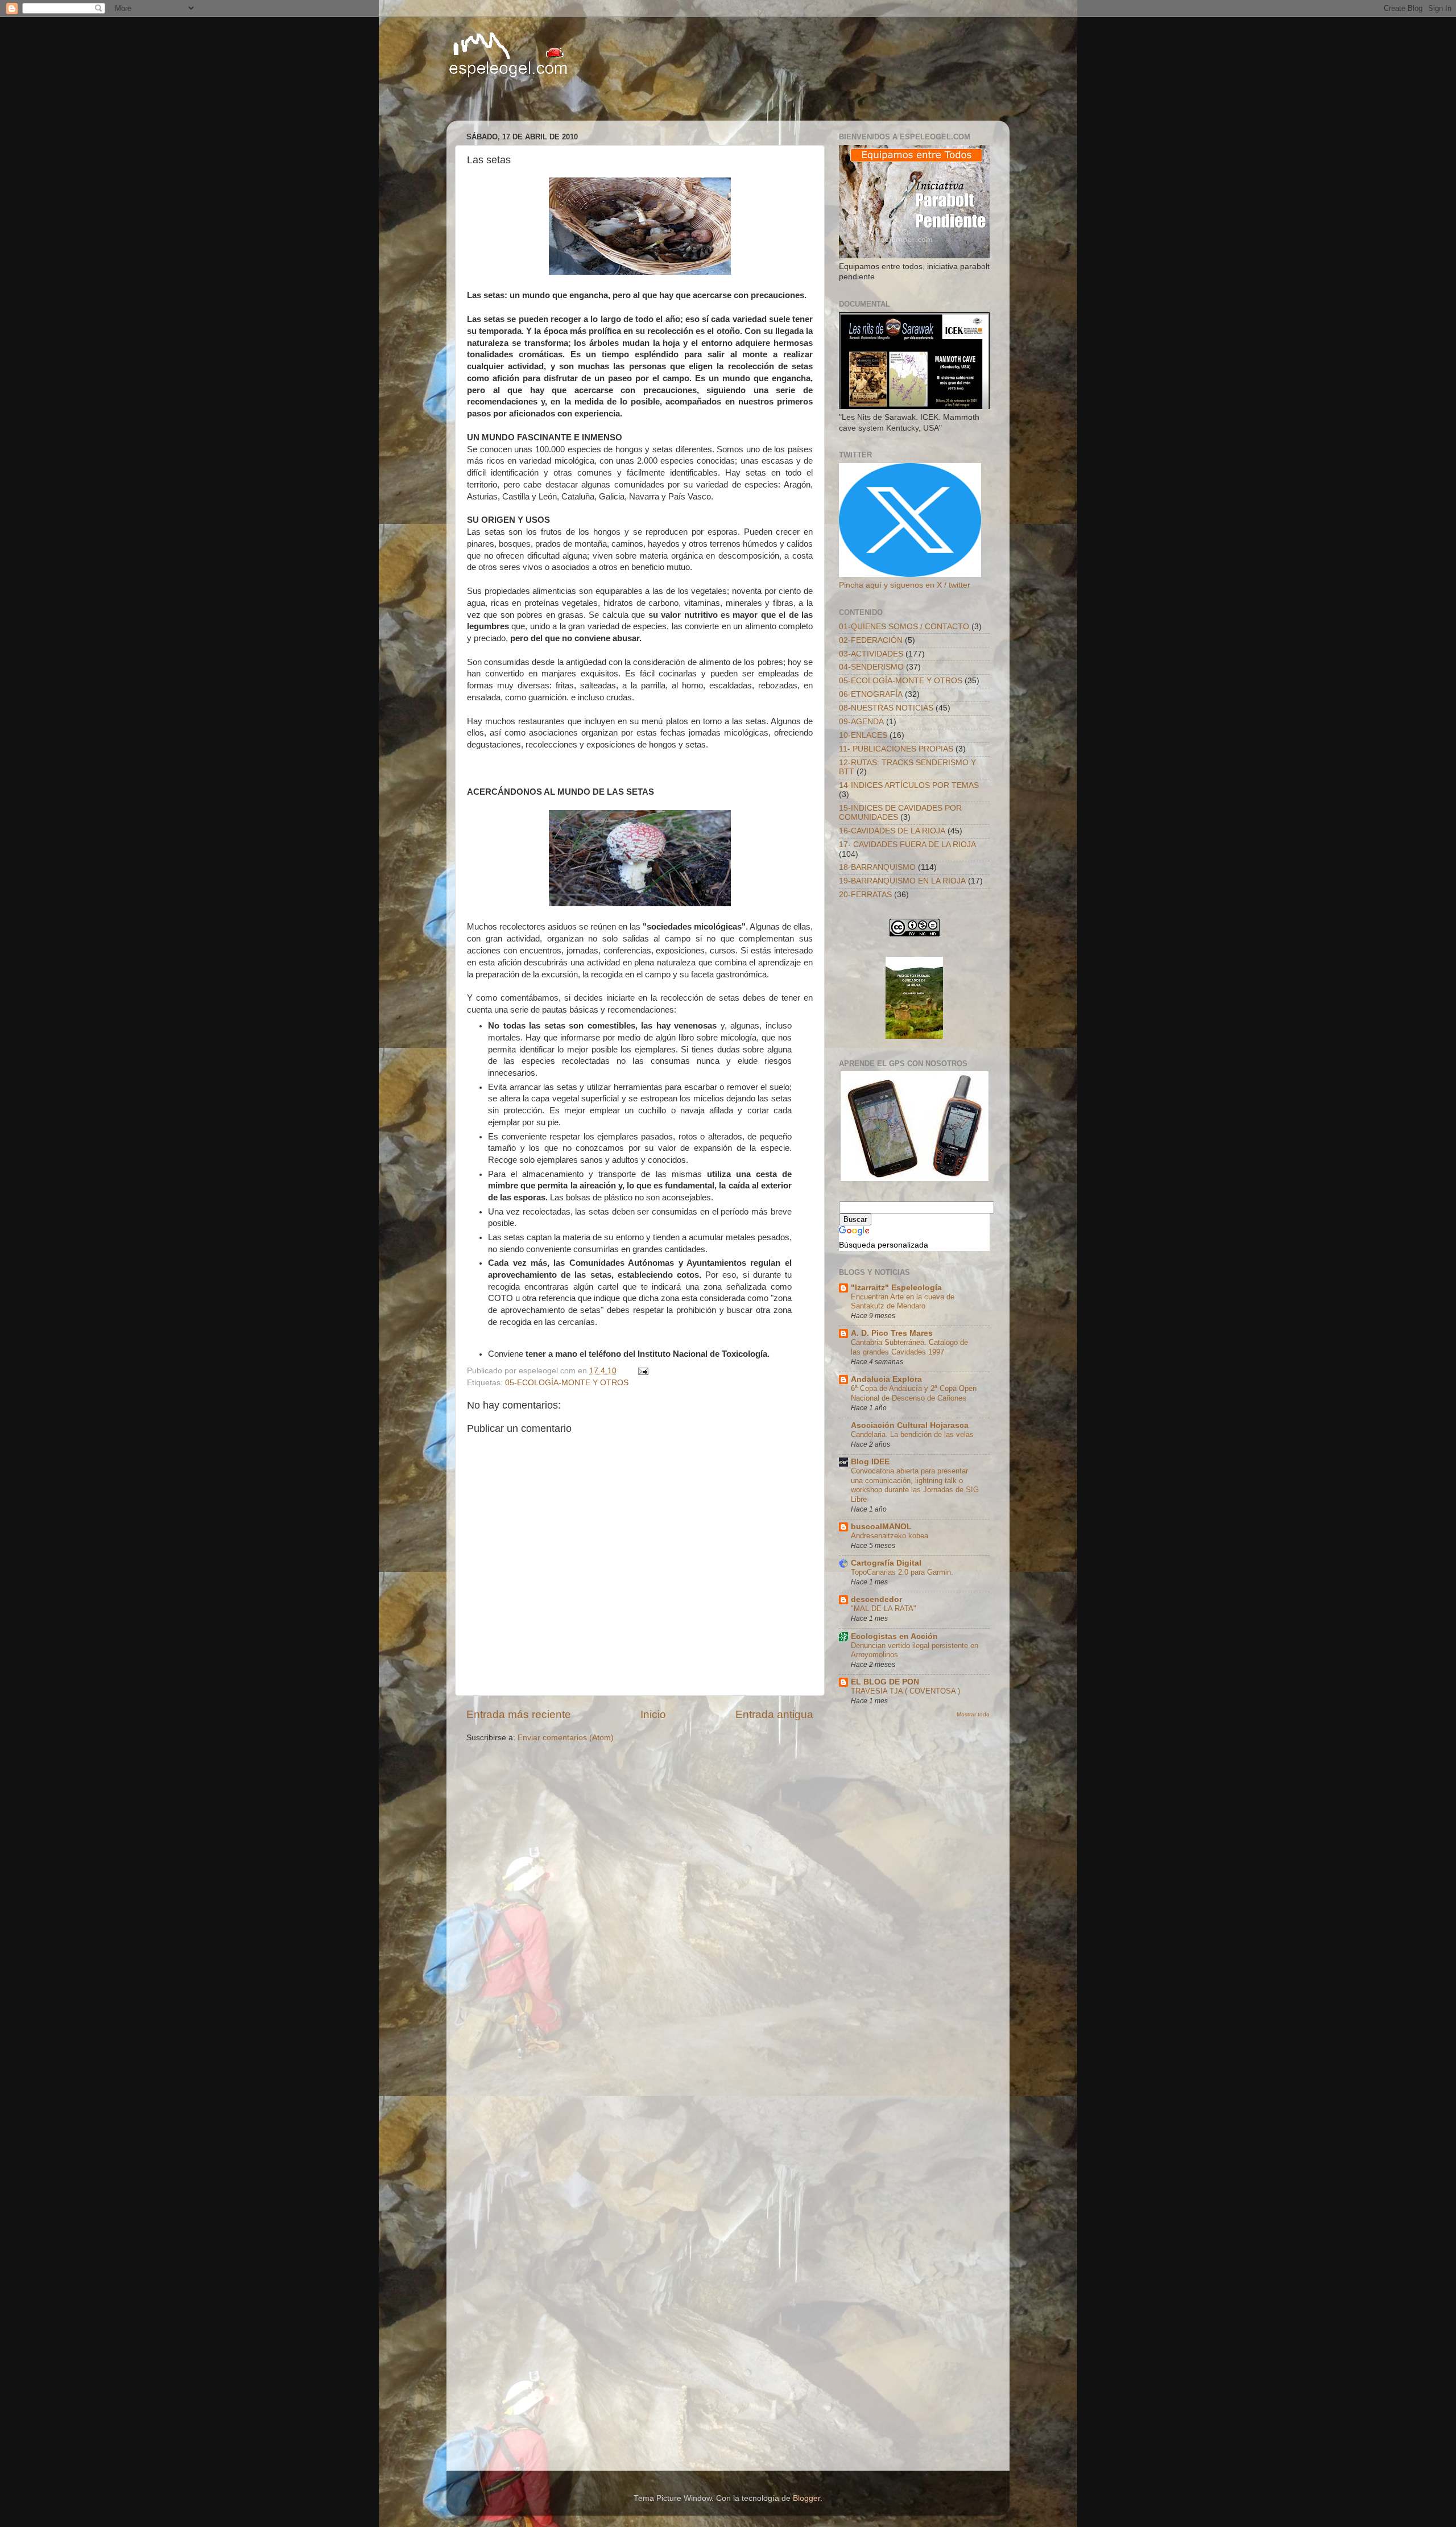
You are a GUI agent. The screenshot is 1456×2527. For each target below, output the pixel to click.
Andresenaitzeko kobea (890, 1536)
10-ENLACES (863, 735)
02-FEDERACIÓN (871, 640)
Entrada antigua (774, 1714)
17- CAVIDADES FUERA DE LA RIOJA (907, 845)
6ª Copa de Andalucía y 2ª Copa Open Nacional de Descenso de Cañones (914, 1393)
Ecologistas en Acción (894, 1636)
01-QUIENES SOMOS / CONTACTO (904, 627)
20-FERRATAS (865, 895)
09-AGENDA (861, 722)
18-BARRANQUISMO (877, 867)
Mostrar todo (973, 1714)
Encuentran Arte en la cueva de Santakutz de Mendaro (903, 1302)
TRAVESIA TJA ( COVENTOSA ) (905, 1691)
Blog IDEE (870, 1462)
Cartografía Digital (886, 1563)
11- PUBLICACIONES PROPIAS (896, 749)
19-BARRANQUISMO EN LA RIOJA (902, 881)
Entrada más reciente (519, 1714)
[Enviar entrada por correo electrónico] (642, 1371)
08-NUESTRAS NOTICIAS (886, 708)
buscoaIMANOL (881, 1527)
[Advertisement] (591, 100)
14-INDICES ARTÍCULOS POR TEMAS (909, 785)
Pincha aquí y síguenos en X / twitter (905, 585)
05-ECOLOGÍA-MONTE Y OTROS (567, 1383)
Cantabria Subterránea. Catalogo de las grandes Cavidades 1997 (909, 1347)
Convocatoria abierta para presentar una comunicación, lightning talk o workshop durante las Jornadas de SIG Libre (915, 1485)
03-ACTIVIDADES (871, 654)
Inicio (653, 1714)
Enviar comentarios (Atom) (566, 1738)
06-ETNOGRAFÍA (871, 694)
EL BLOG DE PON (885, 1682)
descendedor (876, 1599)
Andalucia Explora (886, 1379)
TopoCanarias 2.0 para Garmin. (902, 1572)
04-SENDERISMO (871, 667)
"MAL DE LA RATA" (884, 1609)
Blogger (806, 2498)
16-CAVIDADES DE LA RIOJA (892, 831)
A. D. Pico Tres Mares (892, 1333)
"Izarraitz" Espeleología (896, 1288)
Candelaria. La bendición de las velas (912, 1434)
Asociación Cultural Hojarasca (910, 1425)
